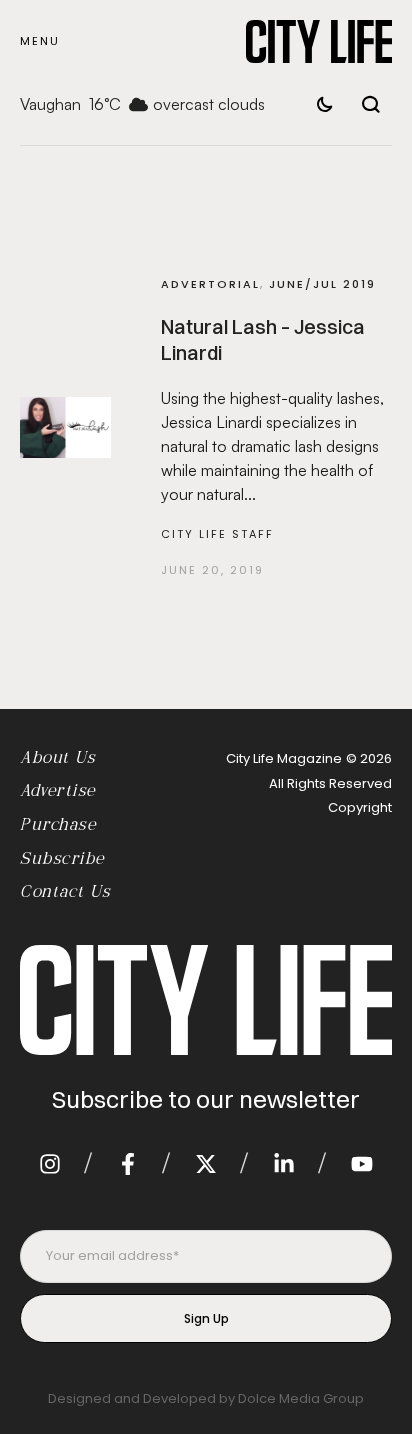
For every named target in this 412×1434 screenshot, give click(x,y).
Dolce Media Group (301, 1398)
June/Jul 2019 (322, 284)
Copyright (360, 807)
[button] (40, 41)
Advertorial (210, 284)
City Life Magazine (284, 758)
